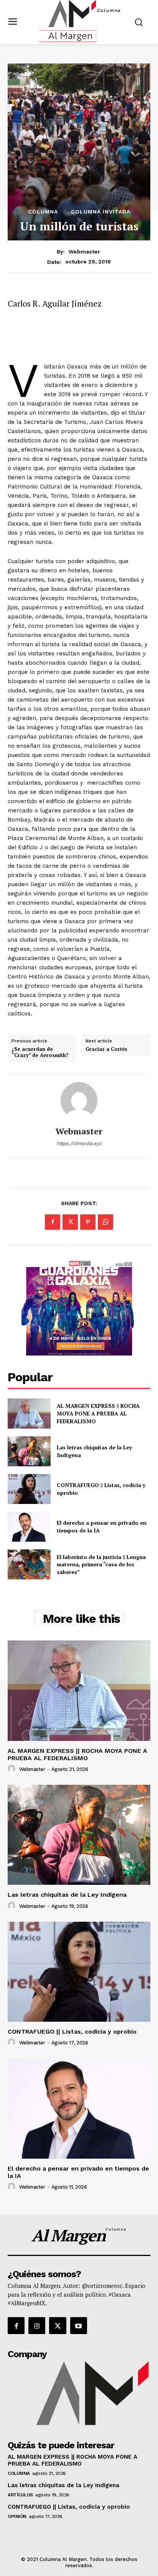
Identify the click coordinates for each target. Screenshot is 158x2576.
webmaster (84, 252)
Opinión (17, 2516)
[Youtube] (79, 2326)
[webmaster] (79, 1100)
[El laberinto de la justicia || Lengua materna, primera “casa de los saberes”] (29, 1564)
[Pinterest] (88, 1222)
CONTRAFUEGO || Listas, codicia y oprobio (72, 2032)
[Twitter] (70, 1222)
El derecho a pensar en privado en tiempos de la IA (78, 2172)
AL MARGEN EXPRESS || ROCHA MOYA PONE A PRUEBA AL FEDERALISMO (98, 1413)
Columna (43, 212)
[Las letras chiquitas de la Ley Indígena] (29, 1451)
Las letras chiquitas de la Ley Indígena (67, 1895)
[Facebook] (53, 1222)
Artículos (20, 2495)
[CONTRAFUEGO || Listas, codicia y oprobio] (29, 1489)
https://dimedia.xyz (79, 1143)
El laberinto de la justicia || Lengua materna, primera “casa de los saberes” (101, 1564)
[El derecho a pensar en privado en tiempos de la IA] (29, 1527)
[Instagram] (37, 2326)
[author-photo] (13, 1769)
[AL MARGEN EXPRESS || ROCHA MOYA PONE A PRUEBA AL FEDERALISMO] (29, 1414)
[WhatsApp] (105, 1222)
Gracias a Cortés (106, 1049)
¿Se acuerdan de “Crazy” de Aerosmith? (40, 1052)
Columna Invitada (101, 212)
